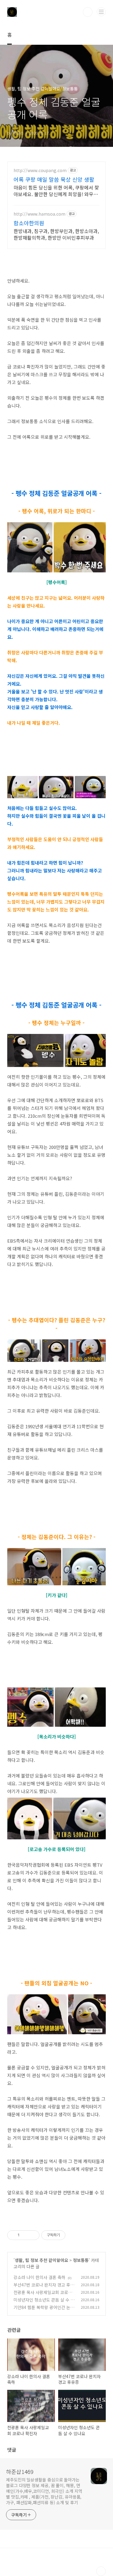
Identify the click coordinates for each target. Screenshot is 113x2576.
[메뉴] (101, 12)
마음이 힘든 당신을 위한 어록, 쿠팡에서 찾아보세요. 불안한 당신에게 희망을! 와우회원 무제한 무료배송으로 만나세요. (56, 191)
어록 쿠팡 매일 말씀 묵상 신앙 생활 (54, 179)
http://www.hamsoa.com (39, 214)
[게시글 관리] (33, 2235)
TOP (101, 2571)
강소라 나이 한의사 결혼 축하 (39, 2277)
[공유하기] (25, 2235)
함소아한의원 (29, 223)
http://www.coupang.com (40, 170)
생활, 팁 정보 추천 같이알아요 (41, 2260)
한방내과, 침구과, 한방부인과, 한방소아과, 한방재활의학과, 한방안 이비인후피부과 (56, 234)
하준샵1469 (20, 2471)
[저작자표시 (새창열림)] (68, 2235)
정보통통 (81, 2260)
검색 (88, 12)
